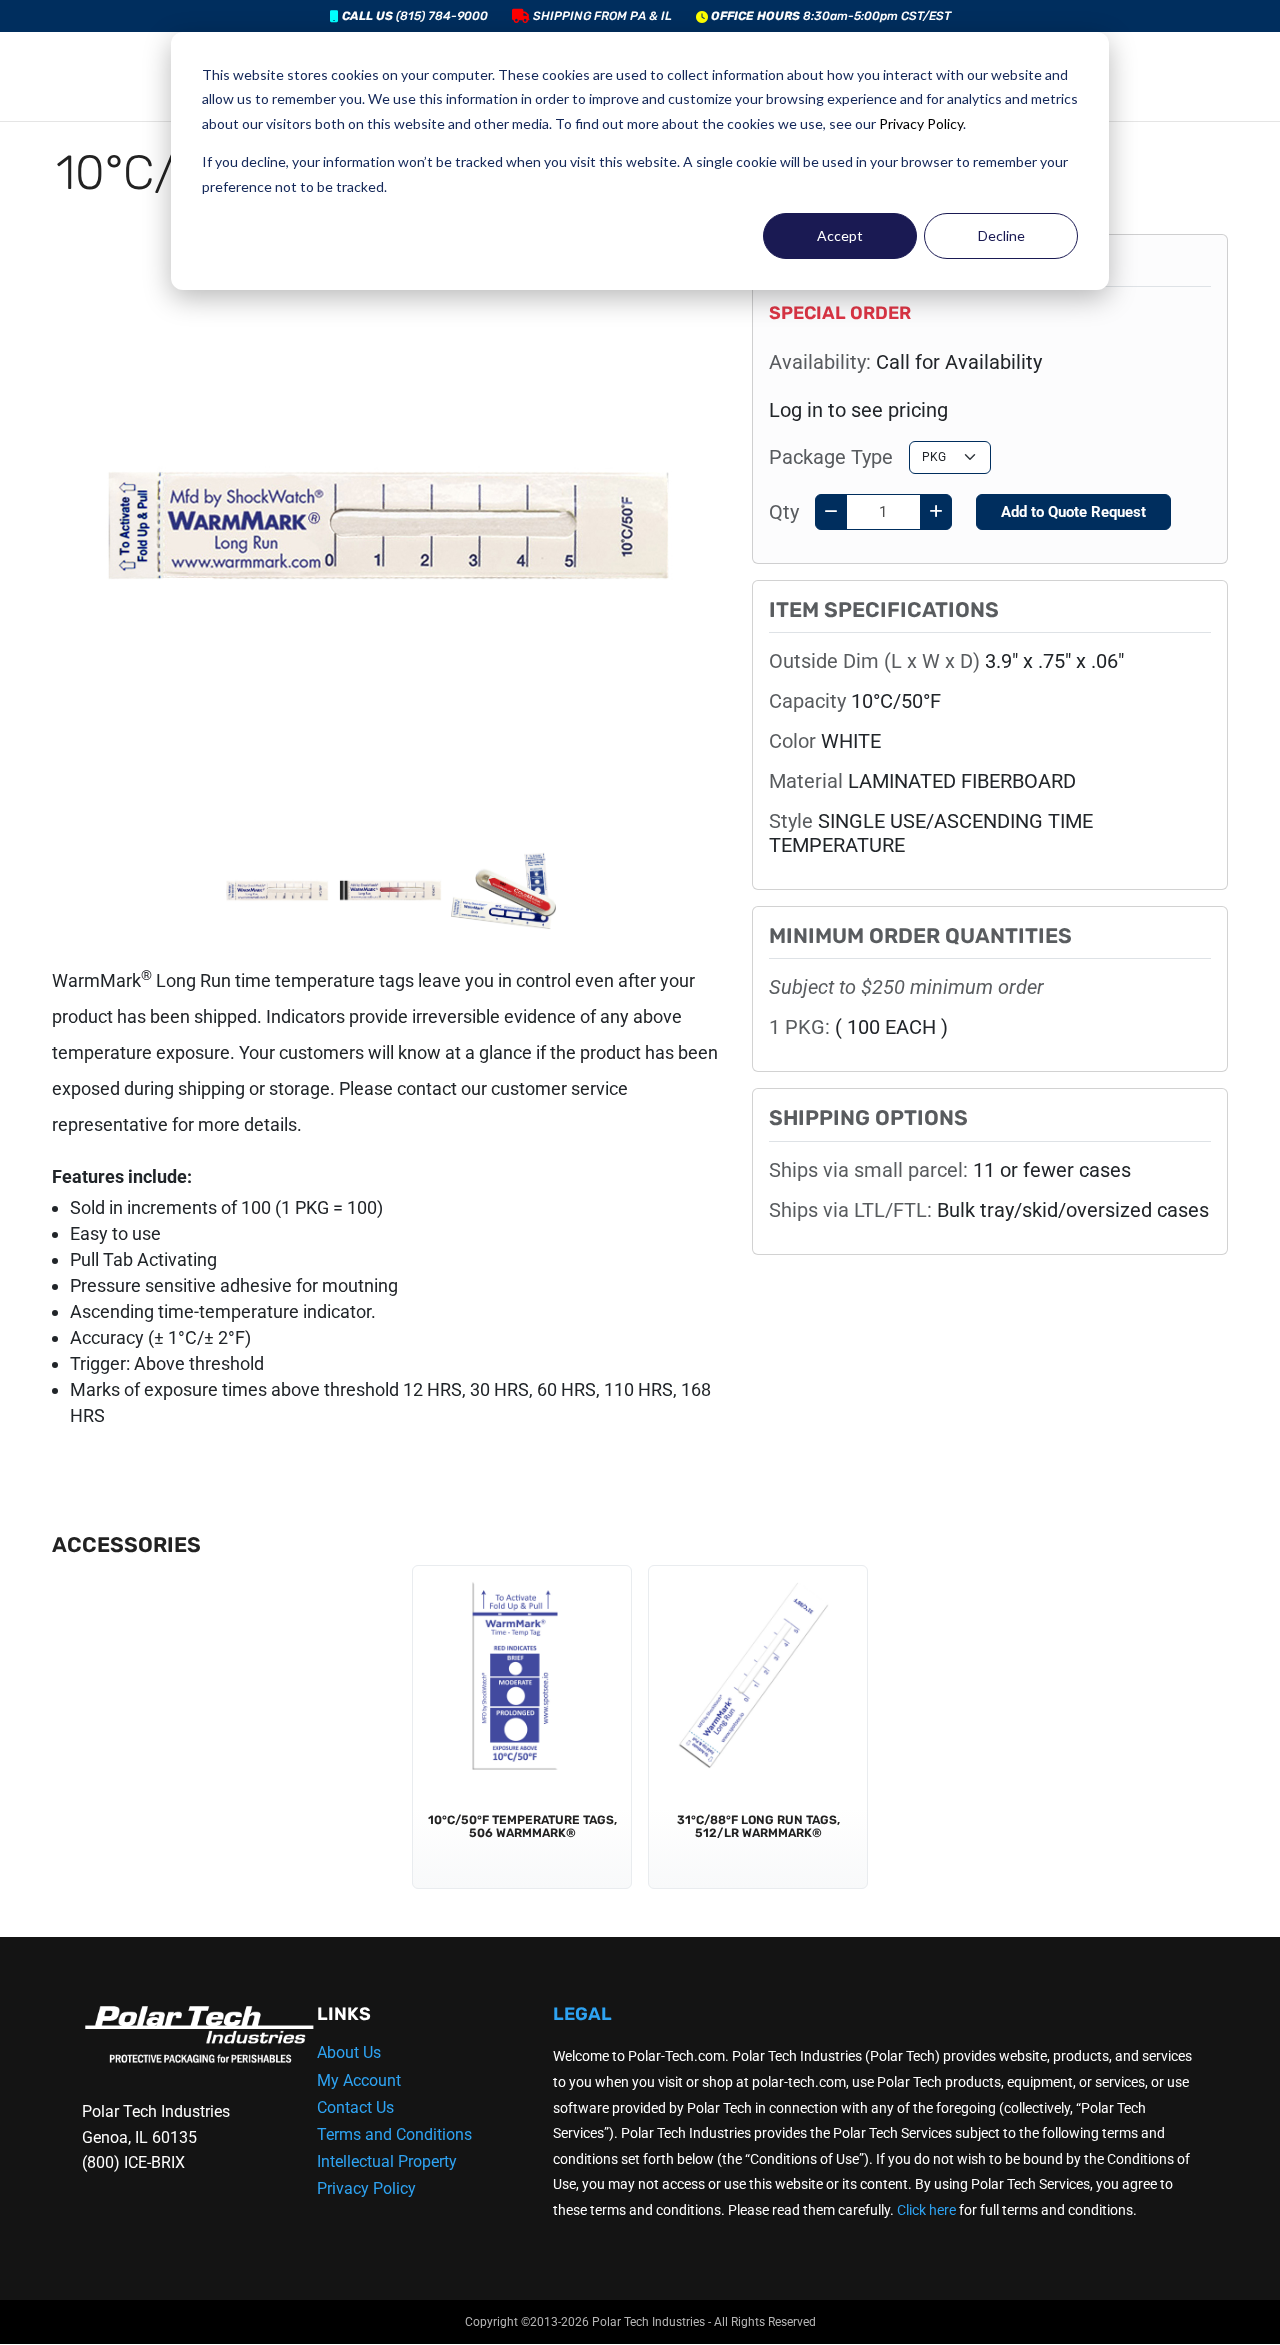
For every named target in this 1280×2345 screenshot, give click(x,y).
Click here (926, 2210)
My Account (359, 2080)
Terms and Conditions (394, 2134)
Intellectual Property (387, 2161)
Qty (784, 512)
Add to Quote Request (1073, 512)
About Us (349, 2052)
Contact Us (355, 2107)
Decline (1001, 235)
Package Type (831, 457)
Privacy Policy (921, 123)
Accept (840, 235)
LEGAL (582, 2014)
